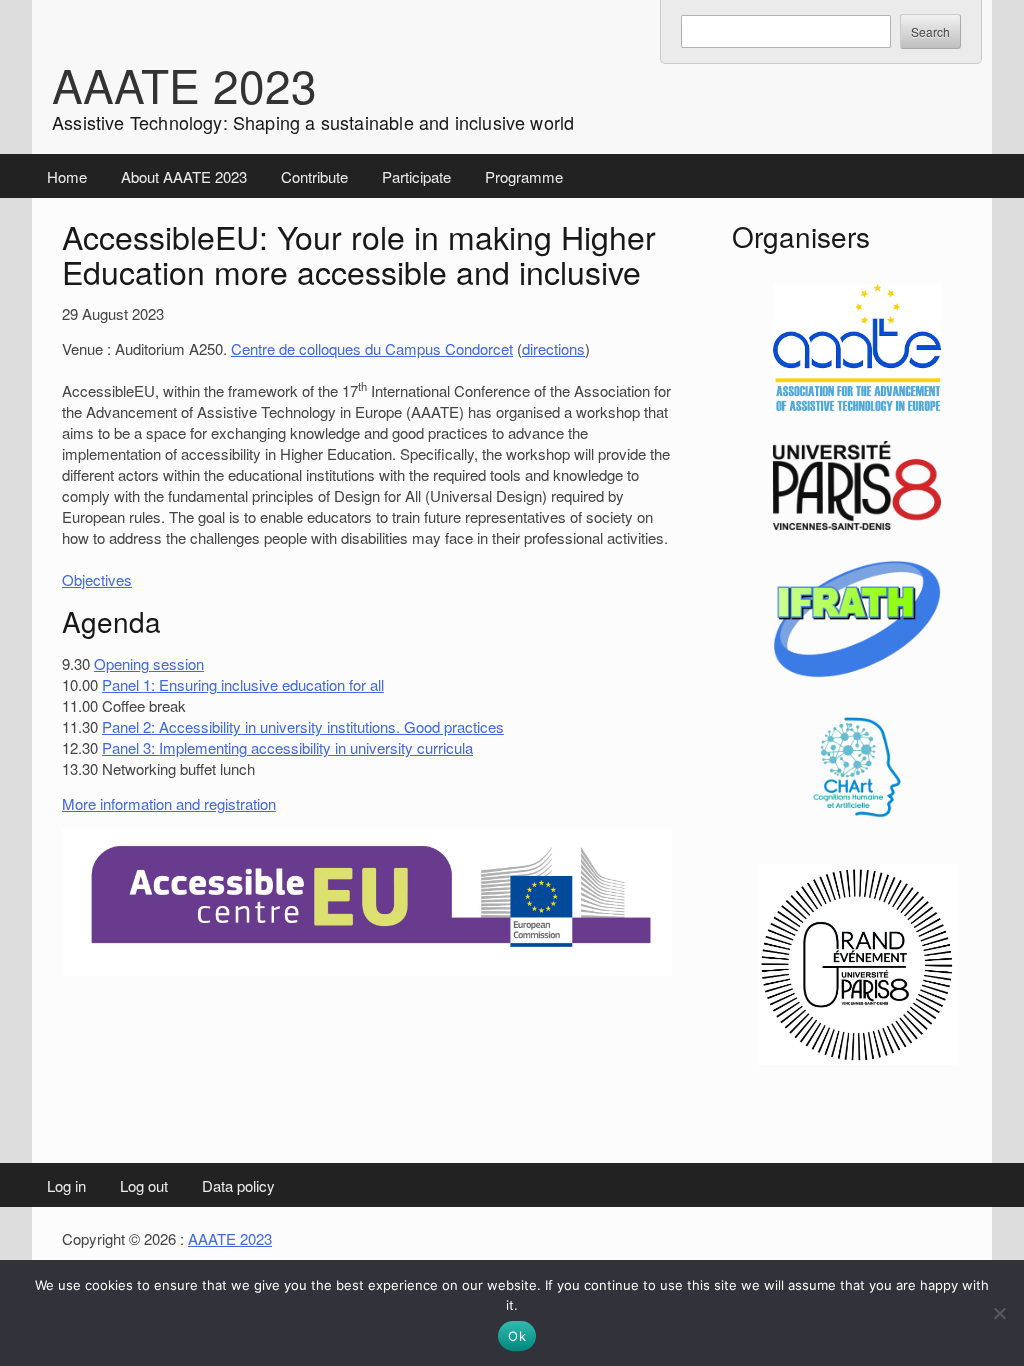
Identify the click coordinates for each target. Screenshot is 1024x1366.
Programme (524, 176)
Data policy (238, 1185)
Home (67, 176)
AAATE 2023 (184, 84)
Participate (416, 176)
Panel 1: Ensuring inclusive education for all (243, 684)
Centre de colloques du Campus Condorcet (372, 348)
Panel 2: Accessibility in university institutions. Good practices (303, 726)
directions (553, 348)
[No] (999, 1313)
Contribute (314, 176)
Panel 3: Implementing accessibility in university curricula (287, 747)
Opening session (149, 663)
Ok (517, 1336)
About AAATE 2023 (184, 176)
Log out (144, 1185)
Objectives (97, 579)
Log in (66, 1185)
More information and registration (169, 803)
